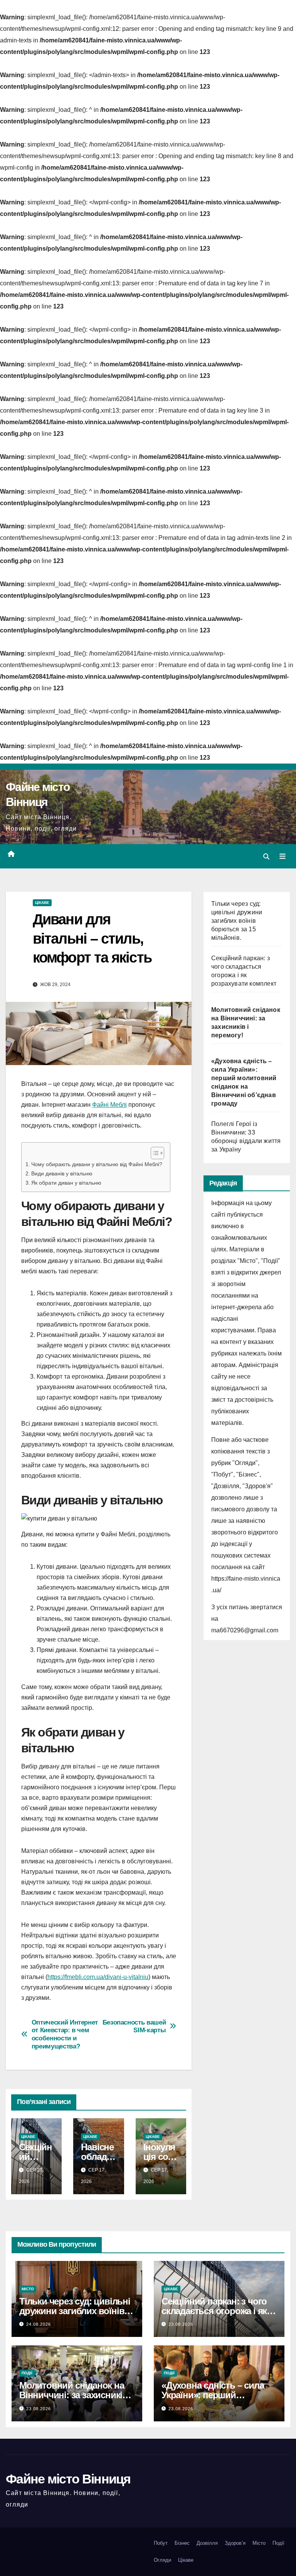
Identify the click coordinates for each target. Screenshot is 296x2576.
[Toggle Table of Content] (154, 1153)
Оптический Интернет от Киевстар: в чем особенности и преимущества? (65, 2034)
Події (27, 2373)
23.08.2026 (181, 2324)
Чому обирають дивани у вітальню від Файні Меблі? (97, 1164)
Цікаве (42, 903)
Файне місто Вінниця (68, 2479)
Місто (28, 2289)
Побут (161, 2543)
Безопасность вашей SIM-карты (134, 2026)
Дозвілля (207, 2543)
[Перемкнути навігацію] (283, 856)
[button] (266, 857)
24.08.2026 (39, 2324)
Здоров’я (235, 2543)
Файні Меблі (109, 1105)
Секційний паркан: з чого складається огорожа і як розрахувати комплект (214, 2311)
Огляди (162, 2560)
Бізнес (182, 2543)
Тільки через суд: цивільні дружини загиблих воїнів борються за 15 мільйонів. (237, 921)
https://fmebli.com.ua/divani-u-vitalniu (98, 1977)
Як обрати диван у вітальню (66, 1183)
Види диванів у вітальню (62, 1173)
